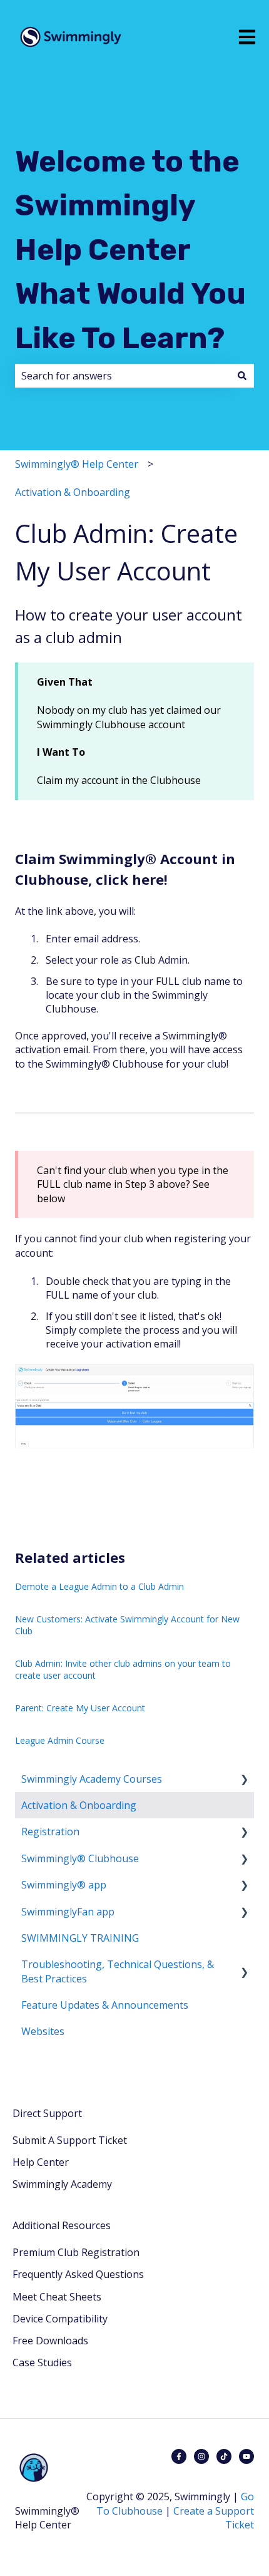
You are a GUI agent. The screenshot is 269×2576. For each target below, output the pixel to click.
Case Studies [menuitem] (42, 2362)
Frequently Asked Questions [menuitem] (78, 2274)
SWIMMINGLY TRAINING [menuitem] (80, 1938)
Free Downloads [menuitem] (50, 2341)
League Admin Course (60, 1740)
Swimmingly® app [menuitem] (64, 1885)
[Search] (242, 376)
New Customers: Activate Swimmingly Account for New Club (127, 1625)
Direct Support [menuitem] (47, 2113)
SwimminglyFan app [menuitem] (68, 1912)
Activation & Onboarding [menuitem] (79, 1805)
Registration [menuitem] (50, 1832)
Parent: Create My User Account (80, 1708)
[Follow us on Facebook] (179, 2456)
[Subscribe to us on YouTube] (246, 2456)
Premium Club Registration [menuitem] (76, 2252)
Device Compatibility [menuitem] (60, 2319)
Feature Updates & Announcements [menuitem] (105, 2005)
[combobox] (123, 376)
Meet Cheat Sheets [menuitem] (57, 2297)
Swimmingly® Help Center (77, 464)
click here (130, 879)
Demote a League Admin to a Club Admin (99, 1586)
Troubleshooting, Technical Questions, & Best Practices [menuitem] (118, 1971)
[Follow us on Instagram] (201, 2456)
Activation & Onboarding (73, 492)
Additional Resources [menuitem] (62, 2225)
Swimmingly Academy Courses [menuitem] (92, 1779)
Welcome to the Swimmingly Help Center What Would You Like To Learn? (130, 250)
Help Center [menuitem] (41, 2162)
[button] (244, 1780)
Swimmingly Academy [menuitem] (62, 2184)
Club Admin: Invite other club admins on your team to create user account (123, 1670)
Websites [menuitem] (43, 2031)
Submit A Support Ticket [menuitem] (70, 2140)
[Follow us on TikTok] (224, 2456)
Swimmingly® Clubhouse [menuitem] (80, 1858)
